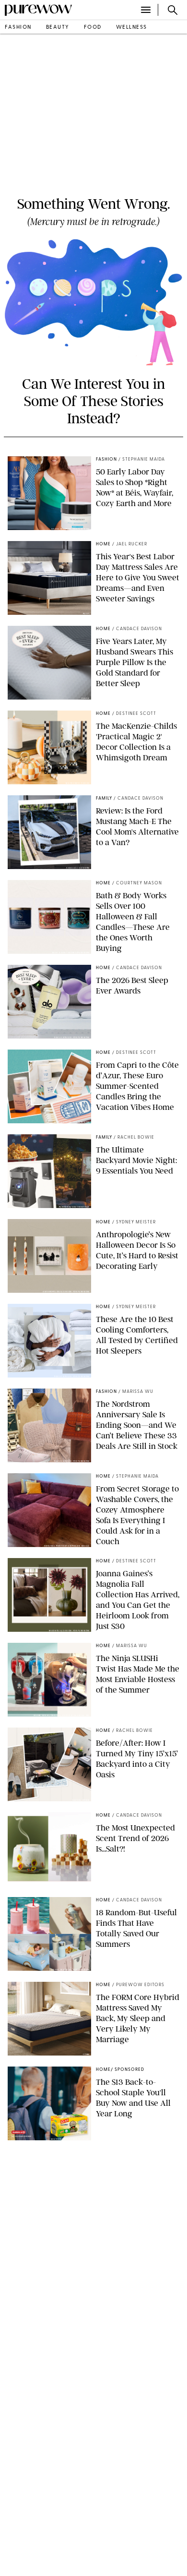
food (93, 28)
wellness (132, 28)
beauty (58, 28)
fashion (18, 28)
